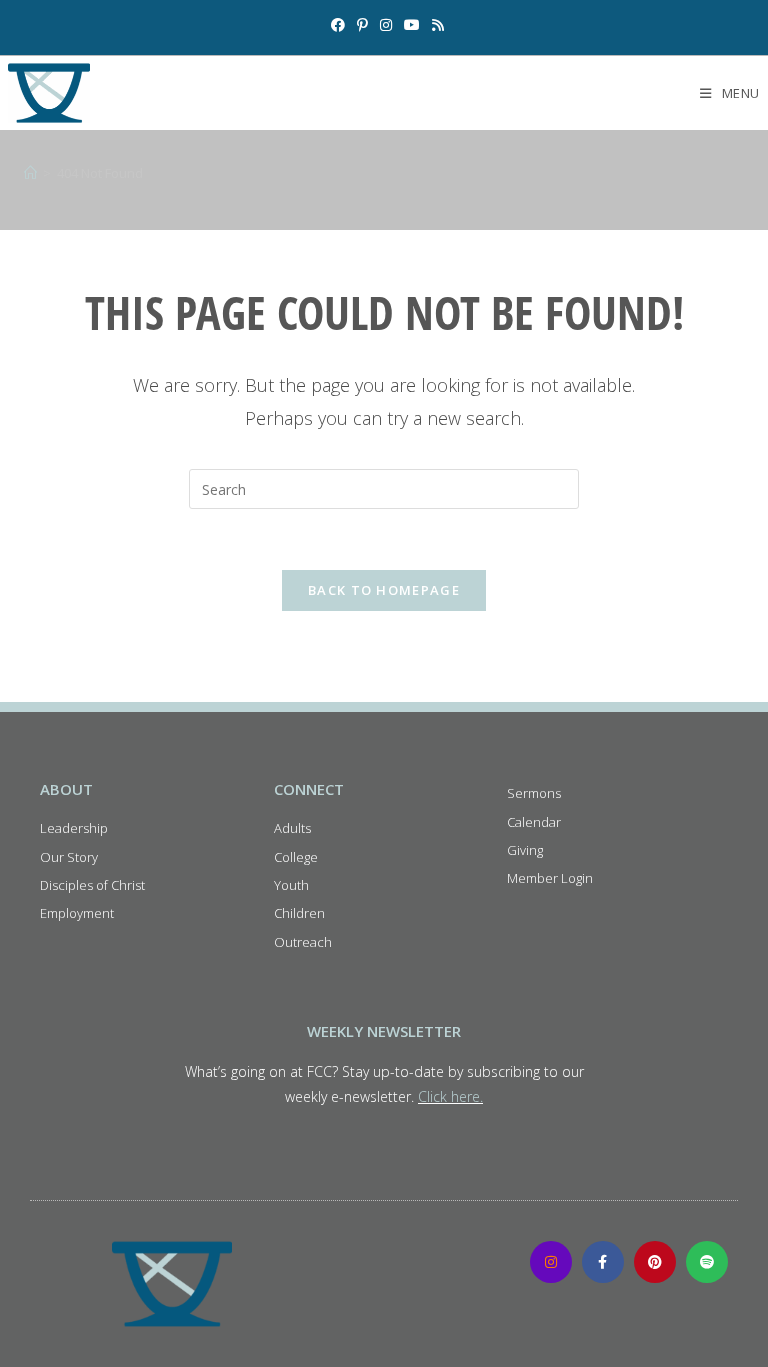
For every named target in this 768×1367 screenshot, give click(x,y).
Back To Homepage (384, 590)
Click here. (450, 1096)
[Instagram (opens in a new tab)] (386, 25)
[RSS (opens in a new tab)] (435, 25)
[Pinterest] (655, 1262)
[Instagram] (551, 1262)
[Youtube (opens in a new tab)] (412, 25)
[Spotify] (707, 1262)
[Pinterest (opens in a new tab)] (362, 25)
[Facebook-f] (603, 1262)
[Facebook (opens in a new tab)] (338, 25)
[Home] (30, 173)
